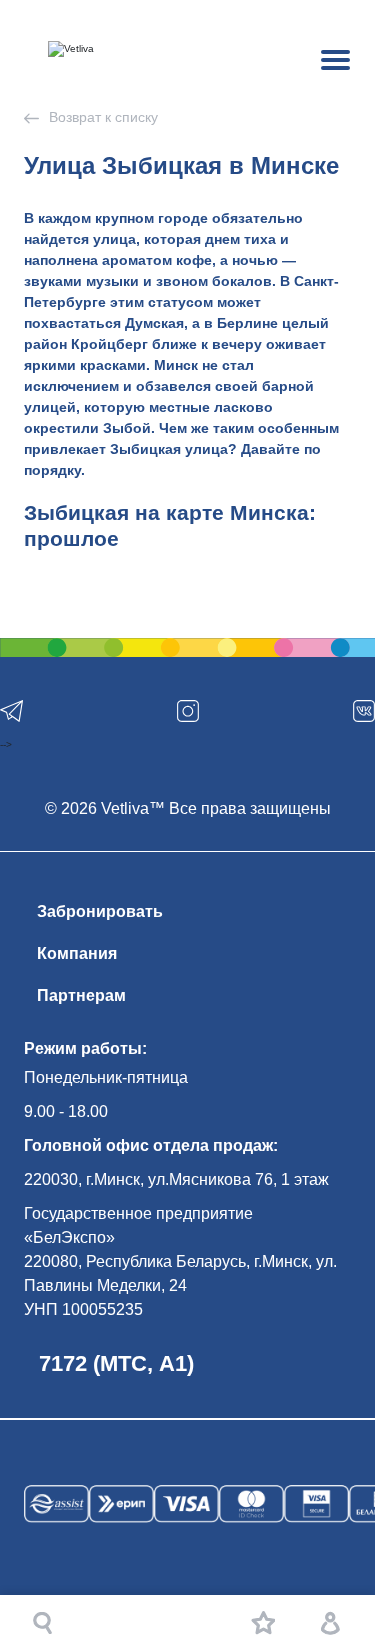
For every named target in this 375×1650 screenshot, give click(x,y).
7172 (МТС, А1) (116, 1363)
